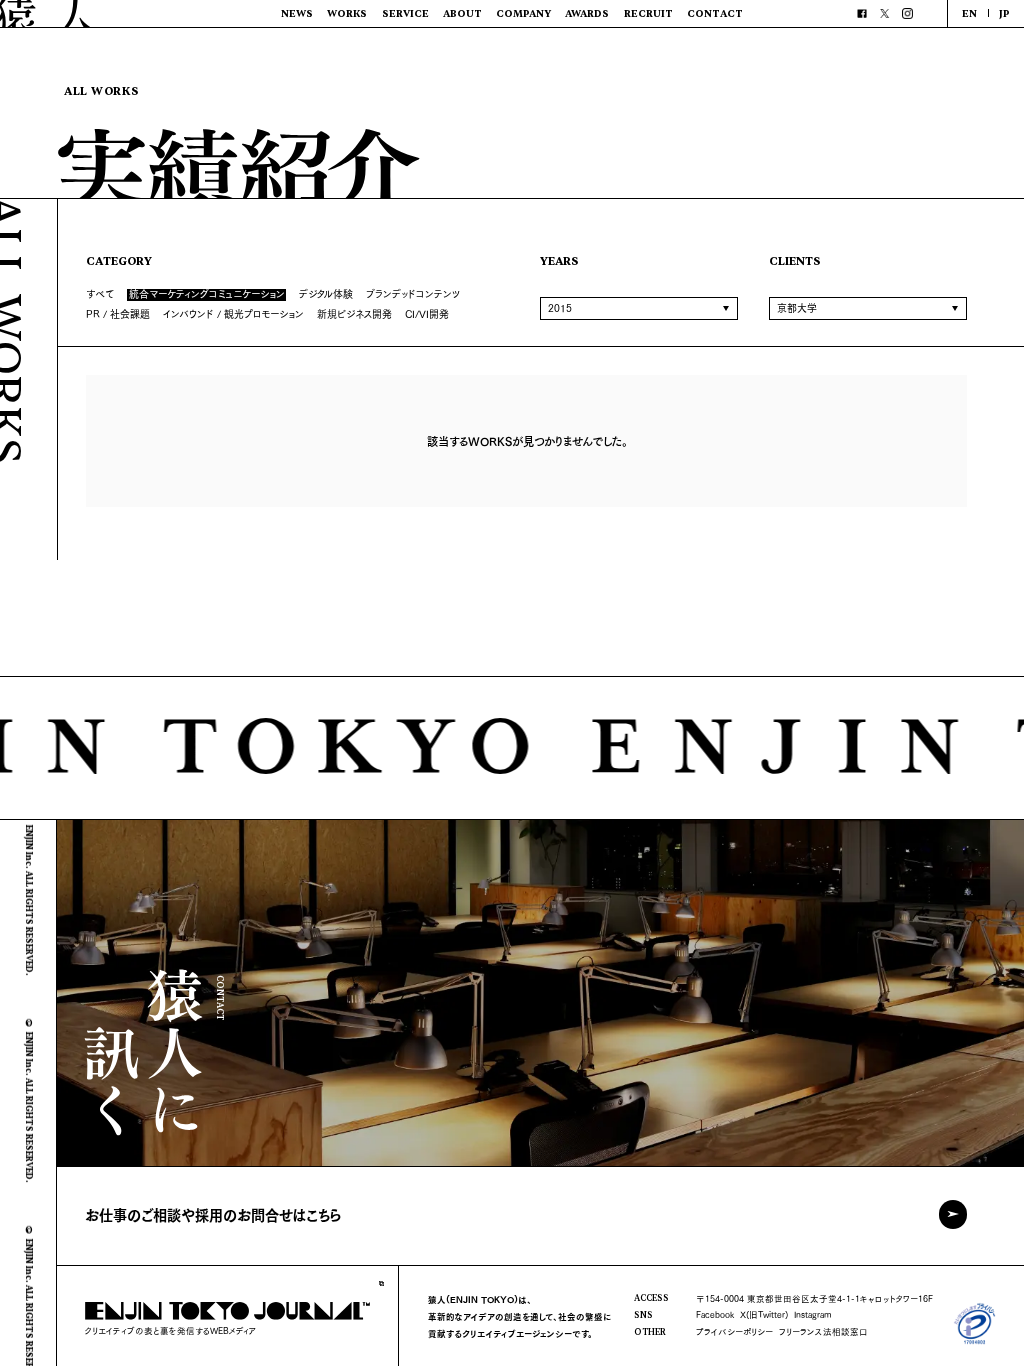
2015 (560, 307)
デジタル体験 (326, 293)
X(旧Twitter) (764, 1314)
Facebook (715, 1314)
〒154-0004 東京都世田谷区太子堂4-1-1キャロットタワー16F (814, 1298)
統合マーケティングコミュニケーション (207, 295)
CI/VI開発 (427, 313)
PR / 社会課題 (118, 313)
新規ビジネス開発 (354, 313)
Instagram (813, 1314)
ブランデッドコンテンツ (413, 293)
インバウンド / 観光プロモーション (233, 313)
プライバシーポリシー (734, 1331)
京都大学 (797, 307)
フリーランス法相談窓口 (823, 1331)
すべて (100, 293)
